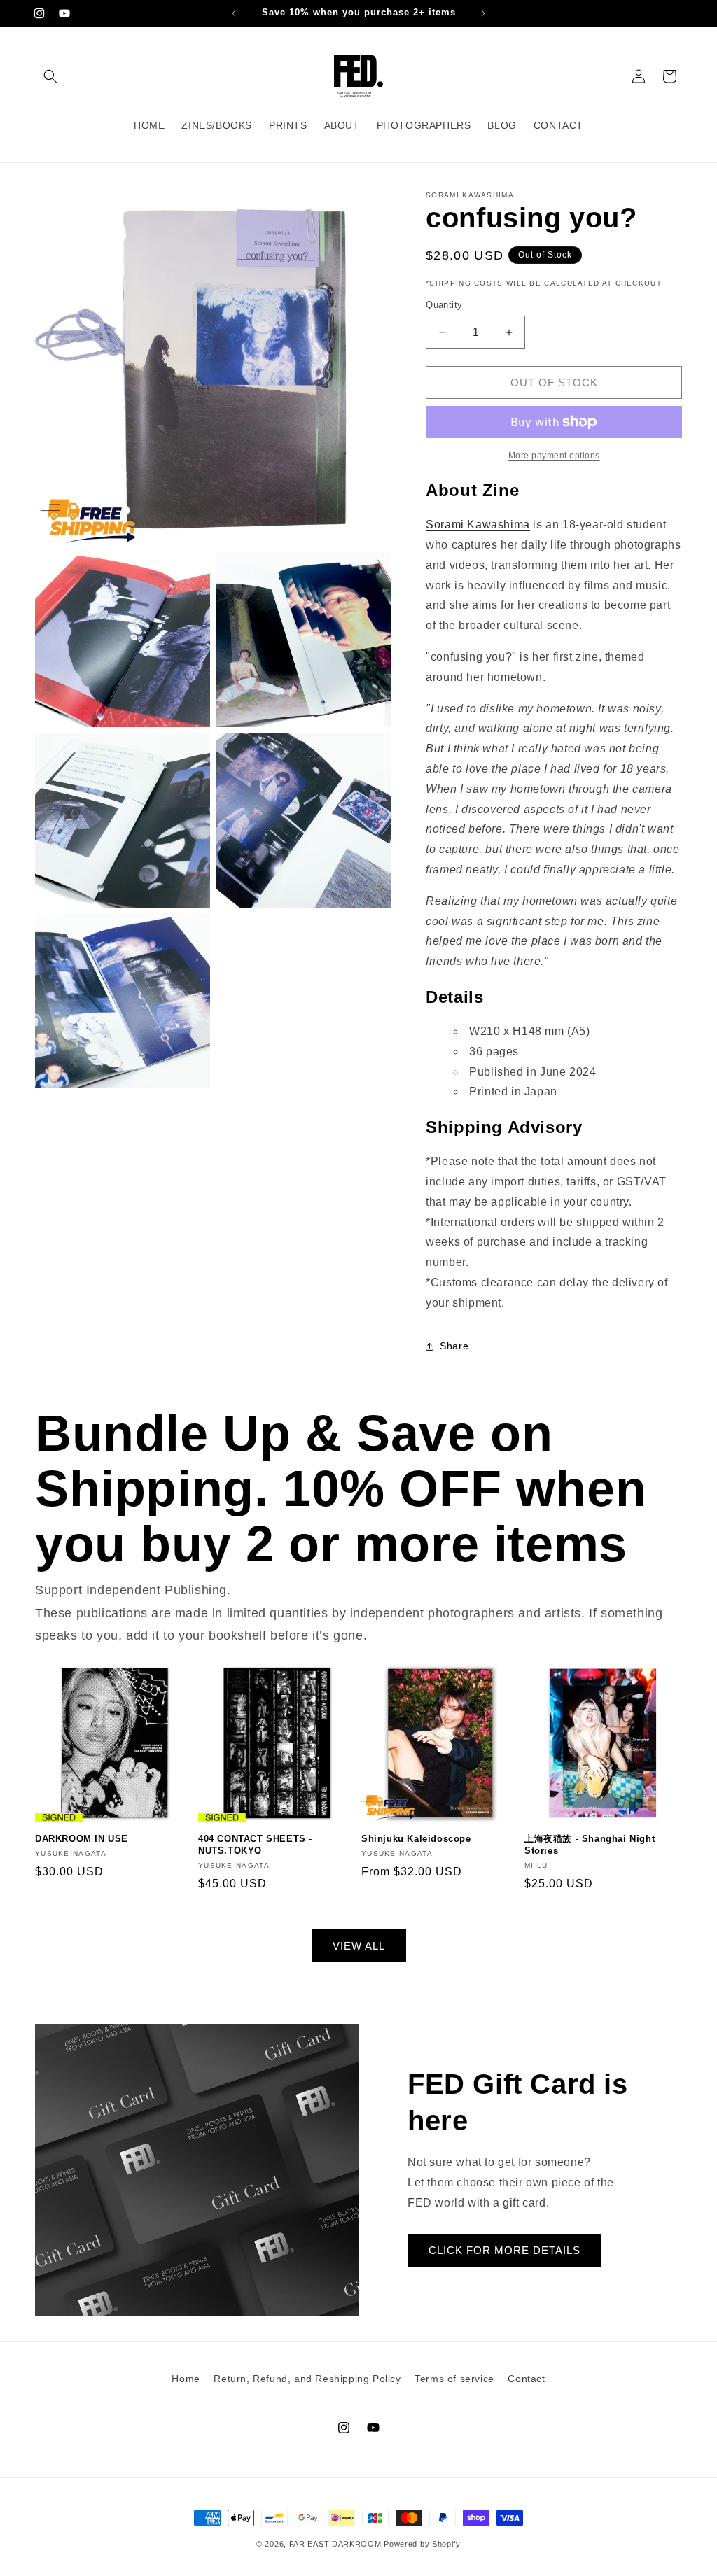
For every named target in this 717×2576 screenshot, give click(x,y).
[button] (50, 76)
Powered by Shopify (422, 2544)
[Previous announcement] (234, 13)
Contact (526, 2379)
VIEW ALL (359, 1946)
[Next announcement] (483, 13)
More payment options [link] (554, 456)
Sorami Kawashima (478, 525)
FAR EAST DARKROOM (335, 2544)
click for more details (504, 2250)
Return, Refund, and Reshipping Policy (307, 2379)
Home (186, 2379)
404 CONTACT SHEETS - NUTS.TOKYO (255, 1845)
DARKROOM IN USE (82, 1839)
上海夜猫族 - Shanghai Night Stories (590, 1845)
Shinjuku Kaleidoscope (416, 1839)
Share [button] (454, 1346)
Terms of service (454, 2379)
